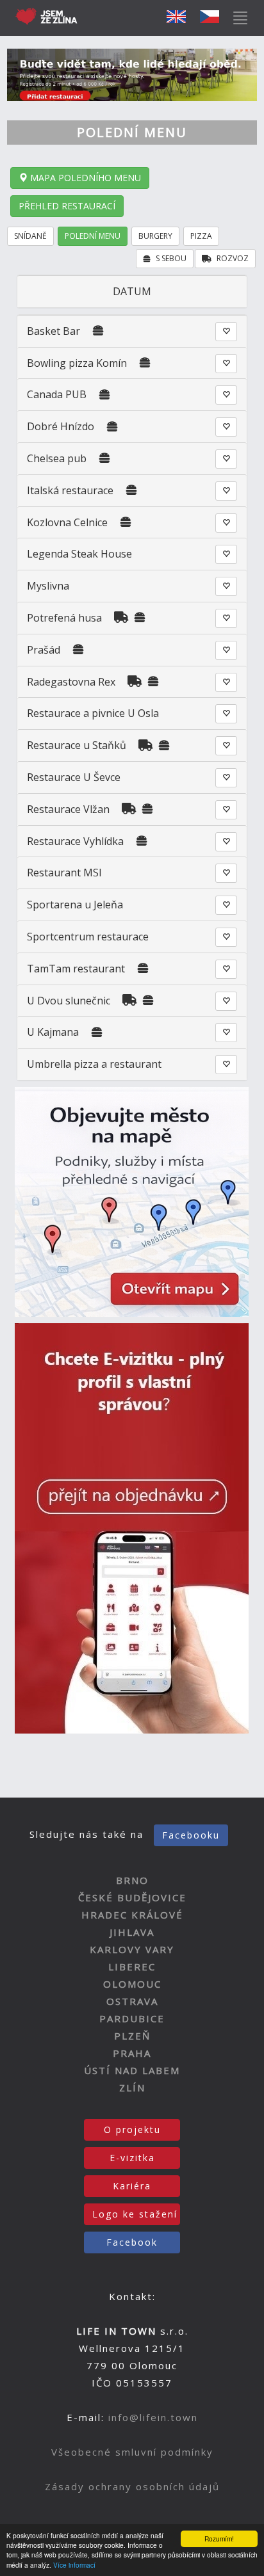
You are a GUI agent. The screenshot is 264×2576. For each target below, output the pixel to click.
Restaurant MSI (64, 873)
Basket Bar (54, 331)
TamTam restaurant (76, 969)
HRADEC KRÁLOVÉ (132, 1915)
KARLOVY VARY (132, 1949)
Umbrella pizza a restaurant (94, 1064)
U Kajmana (53, 1032)
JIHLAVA (132, 1932)
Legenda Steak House (79, 554)
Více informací (74, 2565)
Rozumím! (219, 2539)
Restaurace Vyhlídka (75, 841)
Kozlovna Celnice (67, 522)
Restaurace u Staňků (77, 745)
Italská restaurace (70, 490)
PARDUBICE (132, 2018)
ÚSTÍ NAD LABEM (132, 2070)
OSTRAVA (132, 2001)
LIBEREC (132, 1967)
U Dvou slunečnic (69, 1001)
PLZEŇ (132, 2036)
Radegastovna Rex (71, 682)
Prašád (44, 650)
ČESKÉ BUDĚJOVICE (132, 1897)
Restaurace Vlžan (68, 809)
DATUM (132, 291)
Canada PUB (57, 394)
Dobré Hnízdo (61, 426)
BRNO (132, 1880)
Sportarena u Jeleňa (75, 905)
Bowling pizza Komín (77, 363)
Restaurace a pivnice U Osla (93, 713)
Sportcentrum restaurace (88, 937)
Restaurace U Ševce (74, 777)
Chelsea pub (58, 458)
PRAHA (132, 2053)
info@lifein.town (153, 2417)
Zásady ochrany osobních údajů (132, 2486)
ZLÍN (132, 2088)
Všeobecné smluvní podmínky (132, 2452)
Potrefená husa (64, 618)
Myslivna (48, 586)
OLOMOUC (132, 1984)
